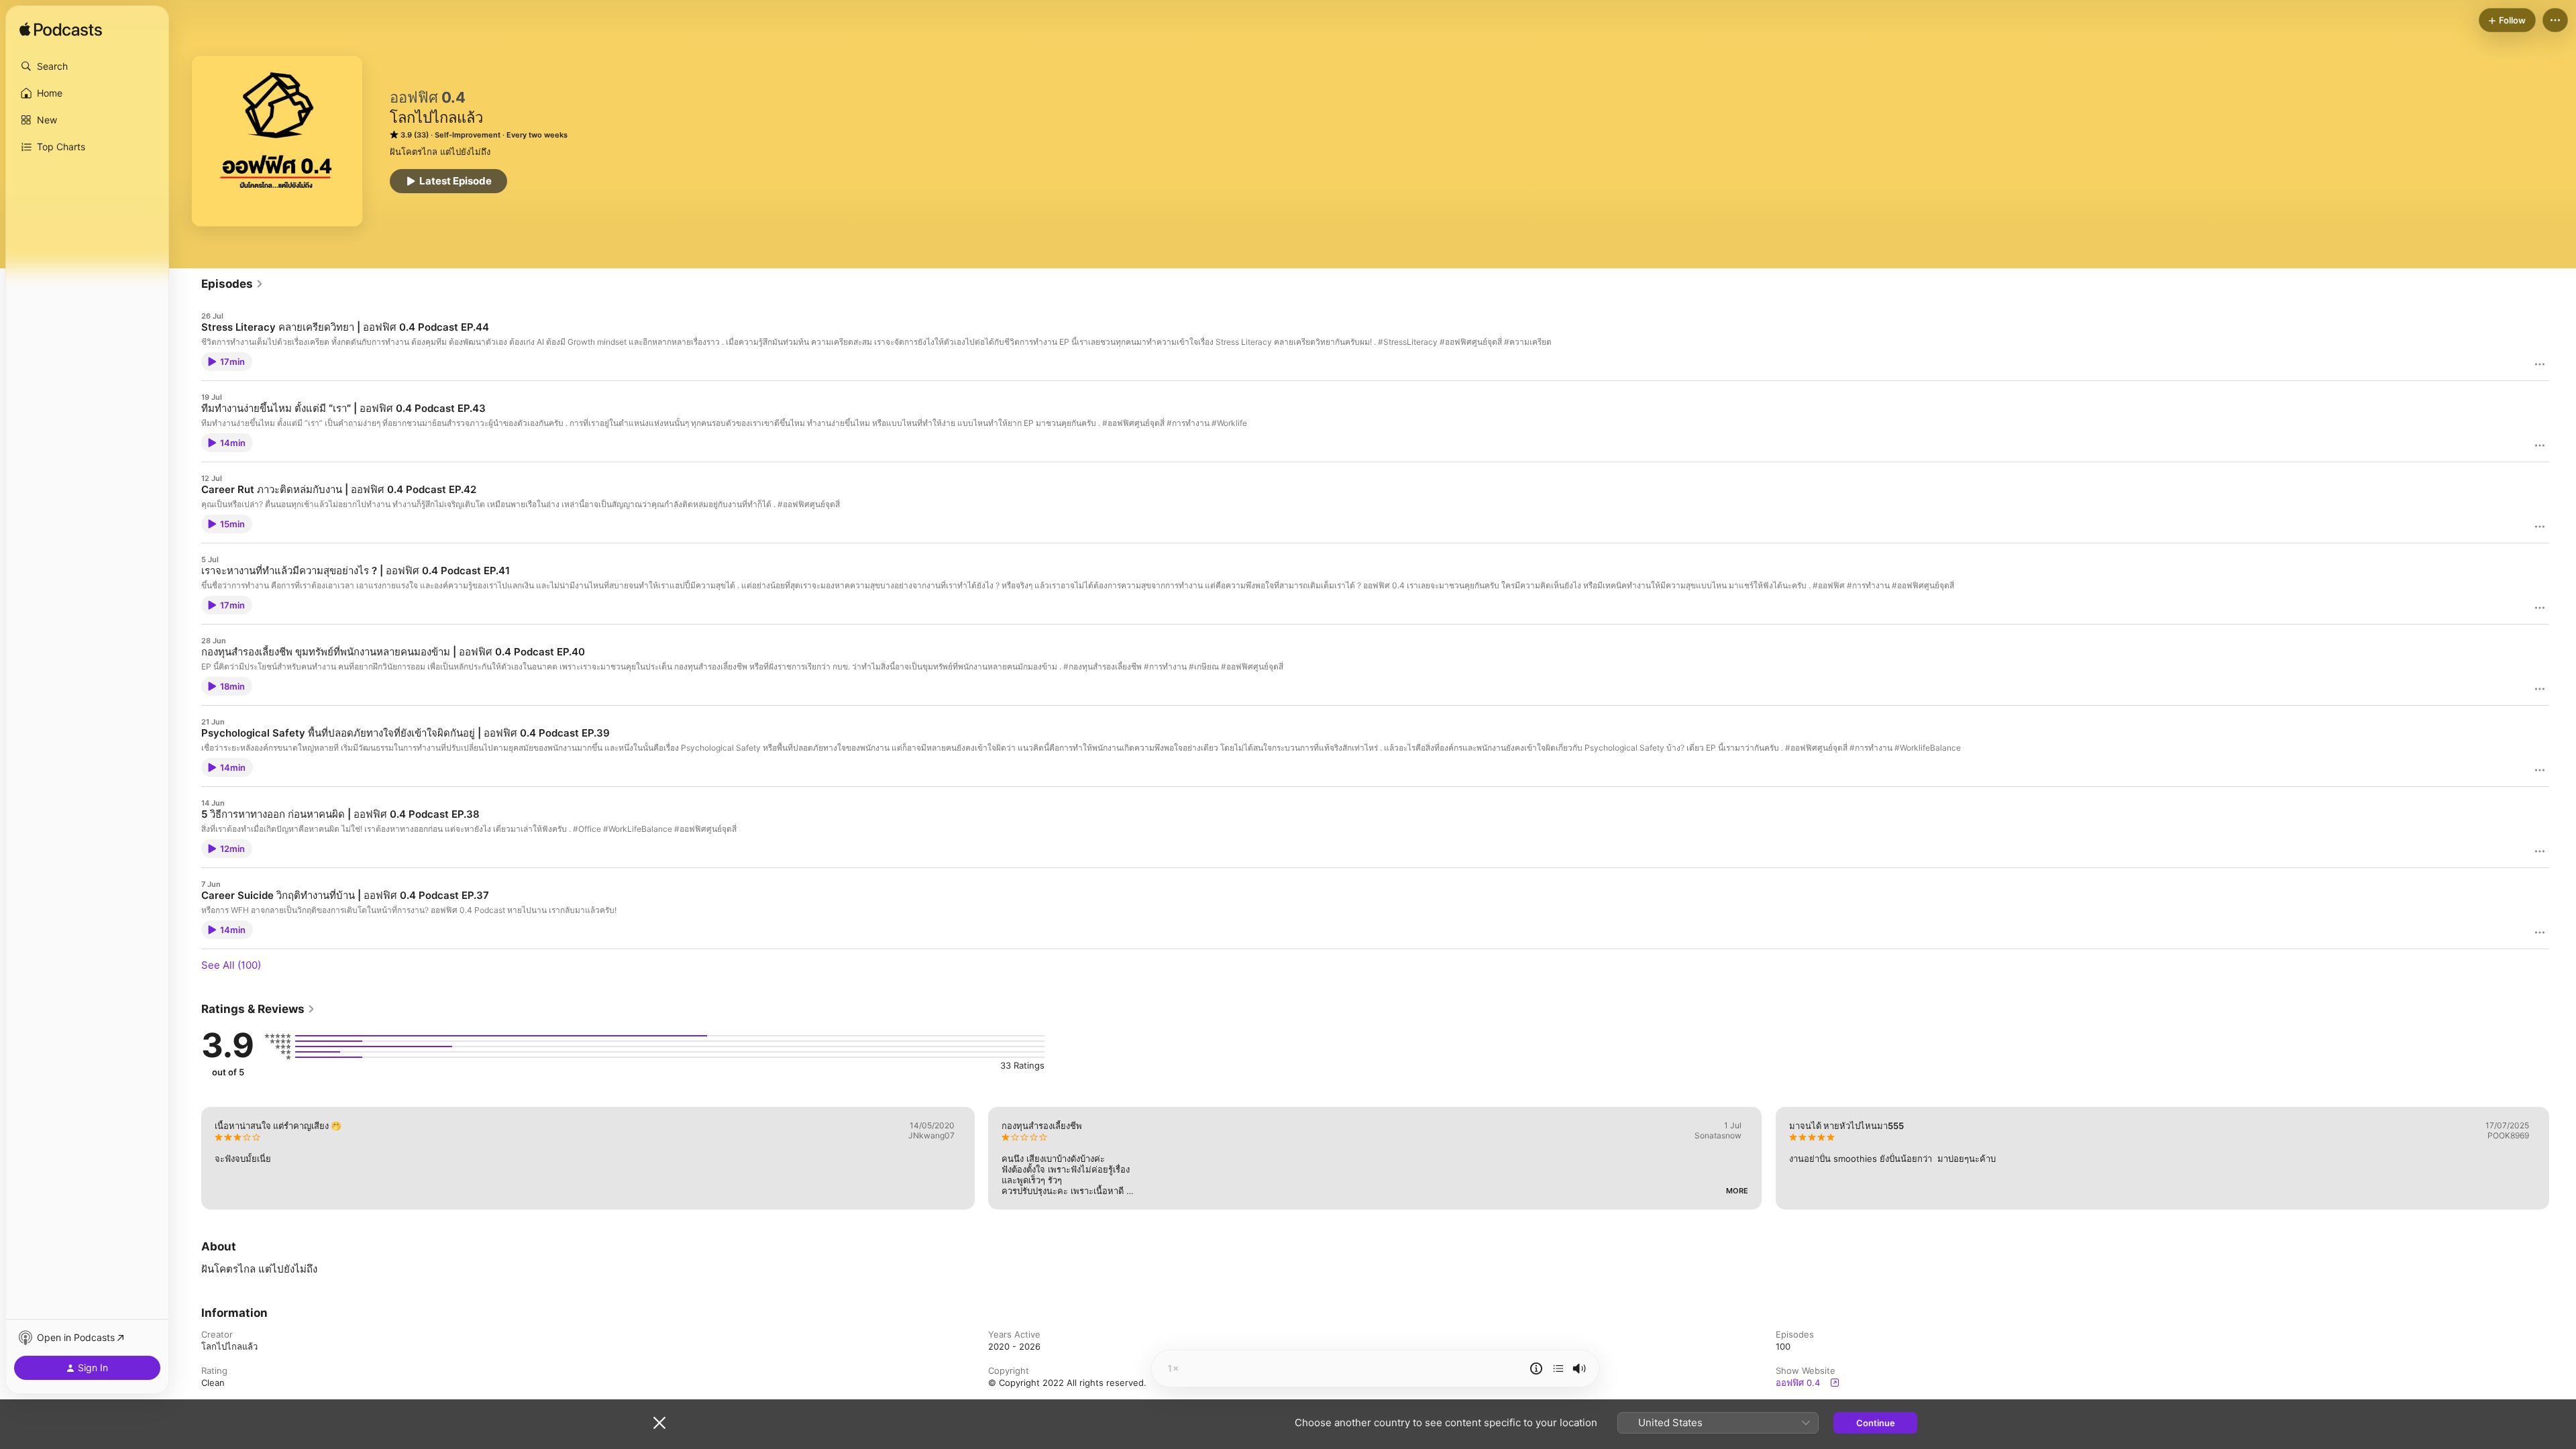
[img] (61, 30)
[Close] (659, 1423)
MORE (1738, 1191)
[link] (232, 284)
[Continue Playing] (1558, 1368)
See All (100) (231, 965)
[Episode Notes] (1536, 1368)
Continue (1876, 1423)
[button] (87, 66)
